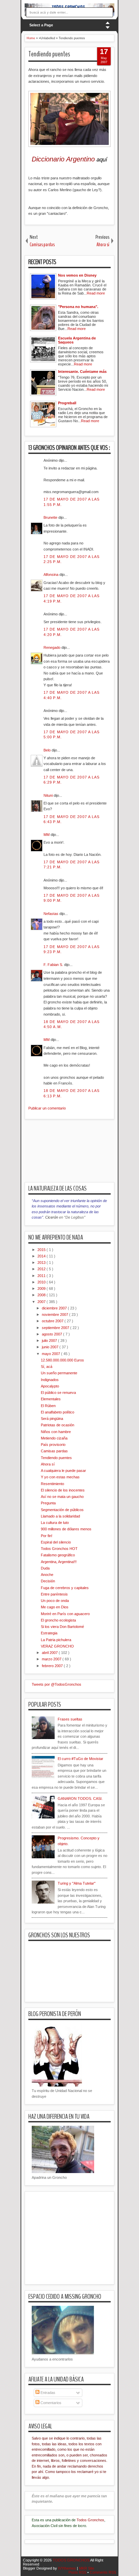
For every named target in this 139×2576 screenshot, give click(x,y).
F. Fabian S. (54, 965)
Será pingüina (52, 1419)
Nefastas (51, 914)
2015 (42, 1250)
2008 (42, 1295)
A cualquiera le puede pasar (63, 1471)
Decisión (48, 1581)
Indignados (50, 1380)
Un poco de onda (55, 1601)
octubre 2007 (53, 1321)
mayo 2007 (51, 1354)
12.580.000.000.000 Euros (62, 1360)
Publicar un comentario (47, 1108)
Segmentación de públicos (62, 1510)
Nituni (49, 795)
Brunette (51, 517)
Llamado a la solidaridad (60, 1516)
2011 (42, 1276)
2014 (42, 1256)
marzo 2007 (52, 1659)
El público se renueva (58, 1393)
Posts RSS (78, 2572)
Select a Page (41, 25)
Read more (96, 293)
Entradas (47, 2393)
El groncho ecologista (58, 1620)
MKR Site (87, 2568)
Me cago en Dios (55, 1607)
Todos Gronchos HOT (59, 1549)
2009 (42, 1289)
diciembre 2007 (55, 1308)
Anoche (47, 1575)
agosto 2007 (52, 1334)
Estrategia (49, 1633)
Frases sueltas (70, 1719)
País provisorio (53, 1445)
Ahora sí (48, 1464)
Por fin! (47, 1536)
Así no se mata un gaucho (62, 1497)
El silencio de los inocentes (63, 1490)
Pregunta (48, 1503)
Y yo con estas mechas (60, 1477)
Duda (45, 1568)
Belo (48, 750)
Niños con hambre (56, 1432)
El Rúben (48, 1406)
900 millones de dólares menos (66, 1529)
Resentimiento (52, 1484)
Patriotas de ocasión (58, 1425)
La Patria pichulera (56, 1640)
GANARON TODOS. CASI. (80, 1799)
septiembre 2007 (56, 1328)
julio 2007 (50, 1341)
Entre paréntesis (54, 1594)
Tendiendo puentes (49, 54)
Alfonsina (51, 575)
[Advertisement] (82, 1155)
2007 (42, 1302)
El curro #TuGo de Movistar (80, 1759)
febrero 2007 (53, 1666)
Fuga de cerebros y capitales (65, 1588)
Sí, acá (47, 1367)
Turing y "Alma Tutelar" (77, 1883)
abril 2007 (50, 1653)
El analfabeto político (58, 1412)
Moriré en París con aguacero (65, 1614)
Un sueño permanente (59, 1373)
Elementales (51, 1399)
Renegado (52, 647)
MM (47, 835)
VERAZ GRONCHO (57, 1646)
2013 (42, 1263)
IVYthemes (67, 2568)
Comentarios (50, 2403)
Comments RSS (103, 2572)
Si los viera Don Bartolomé (62, 1627)
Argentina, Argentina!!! (59, 1562)
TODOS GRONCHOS (71, 2560)
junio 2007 (51, 1347)
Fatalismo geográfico (58, 1555)
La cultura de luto (55, 1523)
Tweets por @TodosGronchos (57, 1684)
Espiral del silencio (56, 1542)
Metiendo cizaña (54, 1438)
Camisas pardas (54, 1451)
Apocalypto (50, 1386)
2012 (42, 1269)
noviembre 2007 (55, 1315)
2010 (42, 1282)
